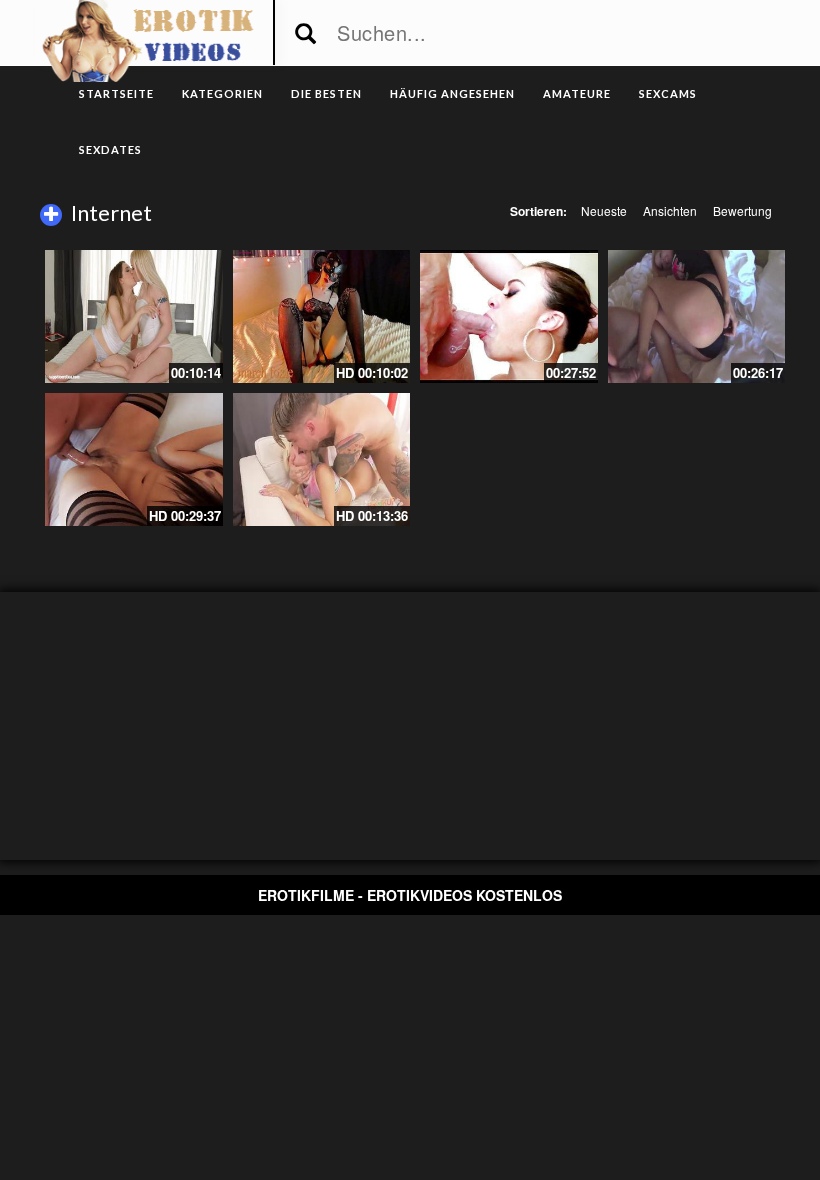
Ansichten (670, 210)
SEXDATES (110, 149)
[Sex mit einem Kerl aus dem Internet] (134, 459)
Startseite (116, 93)
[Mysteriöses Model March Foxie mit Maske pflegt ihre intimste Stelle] (322, 316)
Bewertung (742, 210)
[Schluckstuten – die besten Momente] (509, 316)
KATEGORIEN (222, 93)
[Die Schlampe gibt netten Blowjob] (697, 316)
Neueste (604, 210)
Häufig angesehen (452, 93)
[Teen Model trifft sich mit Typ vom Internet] (322, 459)
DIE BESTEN (326, 93)
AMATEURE (577, 93)
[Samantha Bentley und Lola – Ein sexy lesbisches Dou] (134, 316)
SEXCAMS (668, 93)
